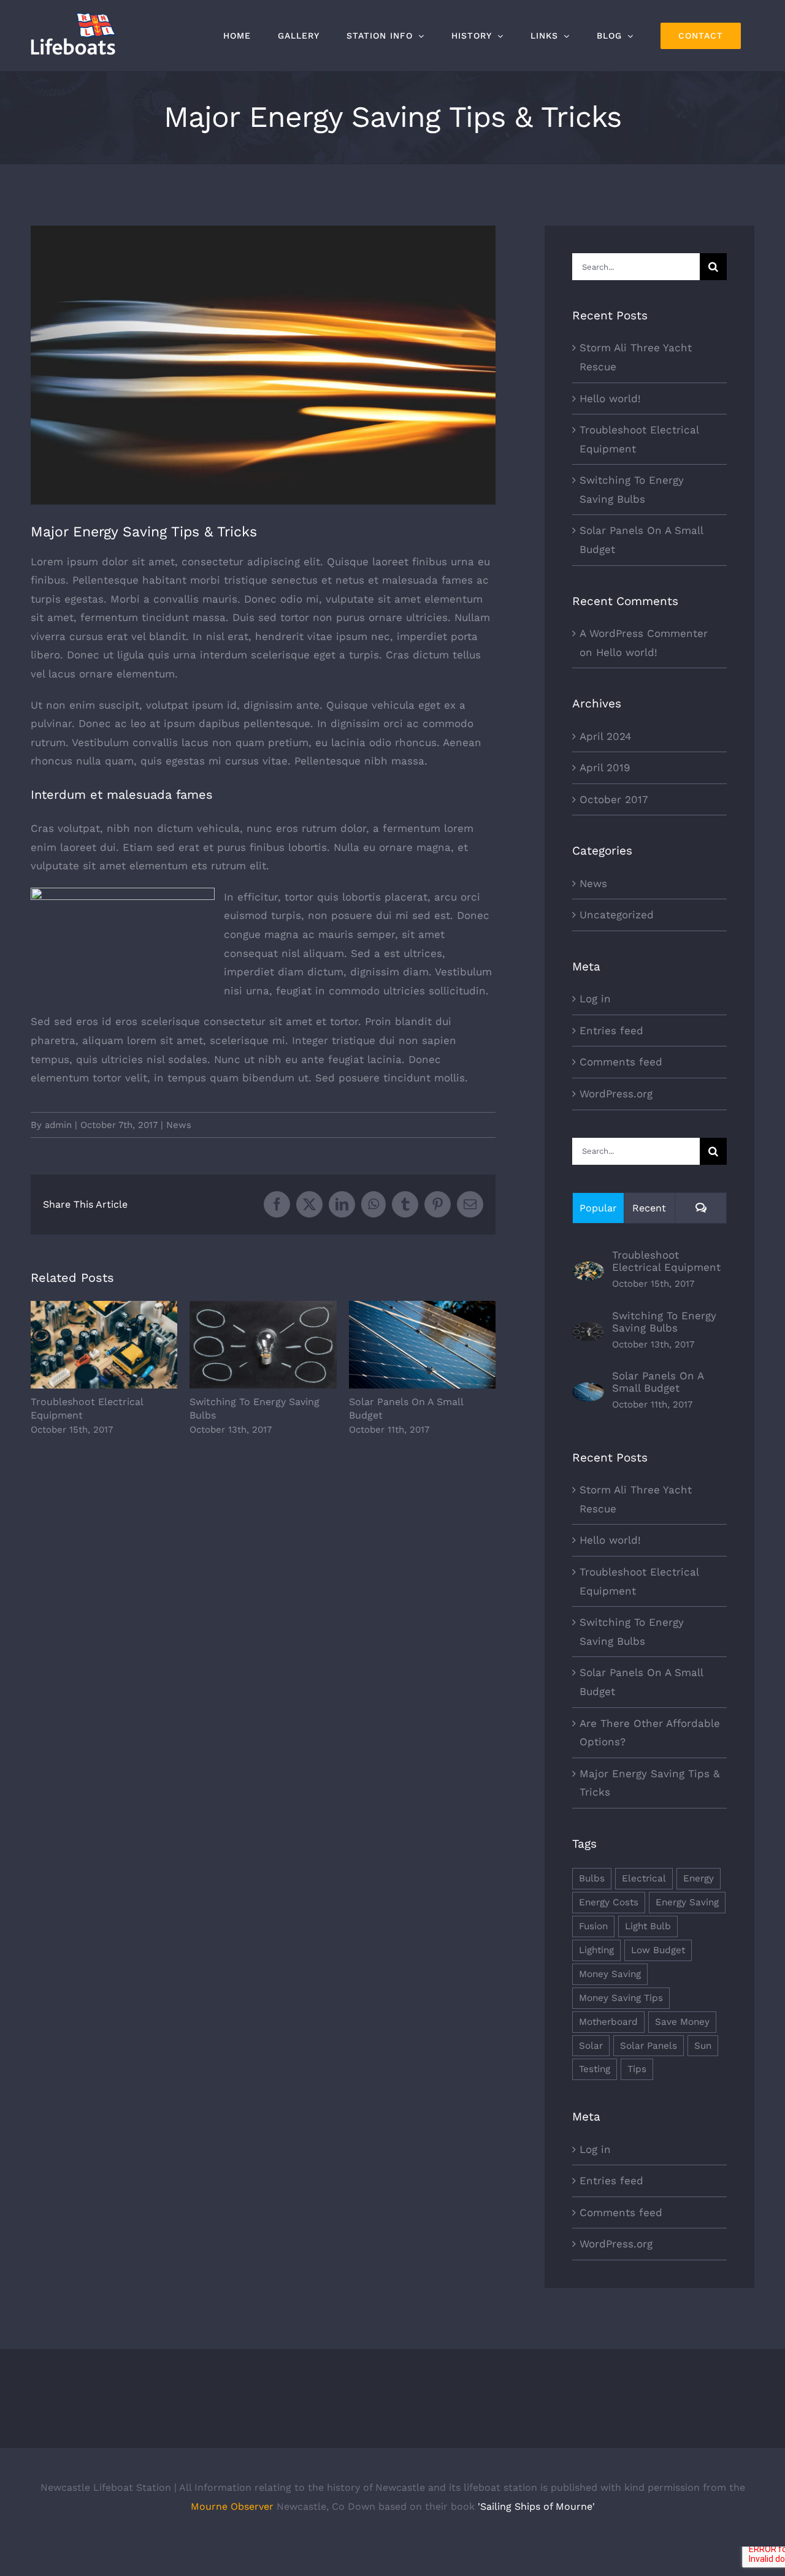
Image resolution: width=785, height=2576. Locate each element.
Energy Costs (609, 1902)
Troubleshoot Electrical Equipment (104, 1345)
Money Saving (610, 1974)
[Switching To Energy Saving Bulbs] (588, 1331)
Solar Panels (649, 2046)
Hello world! (610, 398)
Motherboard (608, 2022)
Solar (591, 2046)
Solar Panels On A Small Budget (422, 1345)
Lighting (596, 1950)
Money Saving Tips (621, 1998)
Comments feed (621, 1062)
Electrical (644, 1878)
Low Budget (658, 1950)
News (179, 1125)
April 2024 (605, 736)
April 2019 (605, 768)
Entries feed (611, 1031)
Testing (595, 2069)
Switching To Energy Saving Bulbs (263, 1345)
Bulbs (592, 1878)
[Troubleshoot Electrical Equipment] (588, 1271)
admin (58, 1125)
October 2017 (614, 799)
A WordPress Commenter (644, 633)
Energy (699, 1878)
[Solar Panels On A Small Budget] (588, 1392)
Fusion (593, 1926)
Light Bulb (648, 1926)
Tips (637, 2069)
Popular (598, 1208)
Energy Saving (687, 1902)
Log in (595, 999)
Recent (649, 1208)
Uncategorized (617, 915)
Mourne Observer (232, 2506)
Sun (703, 2046)
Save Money (682, 2022)
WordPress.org (616, 1094)
